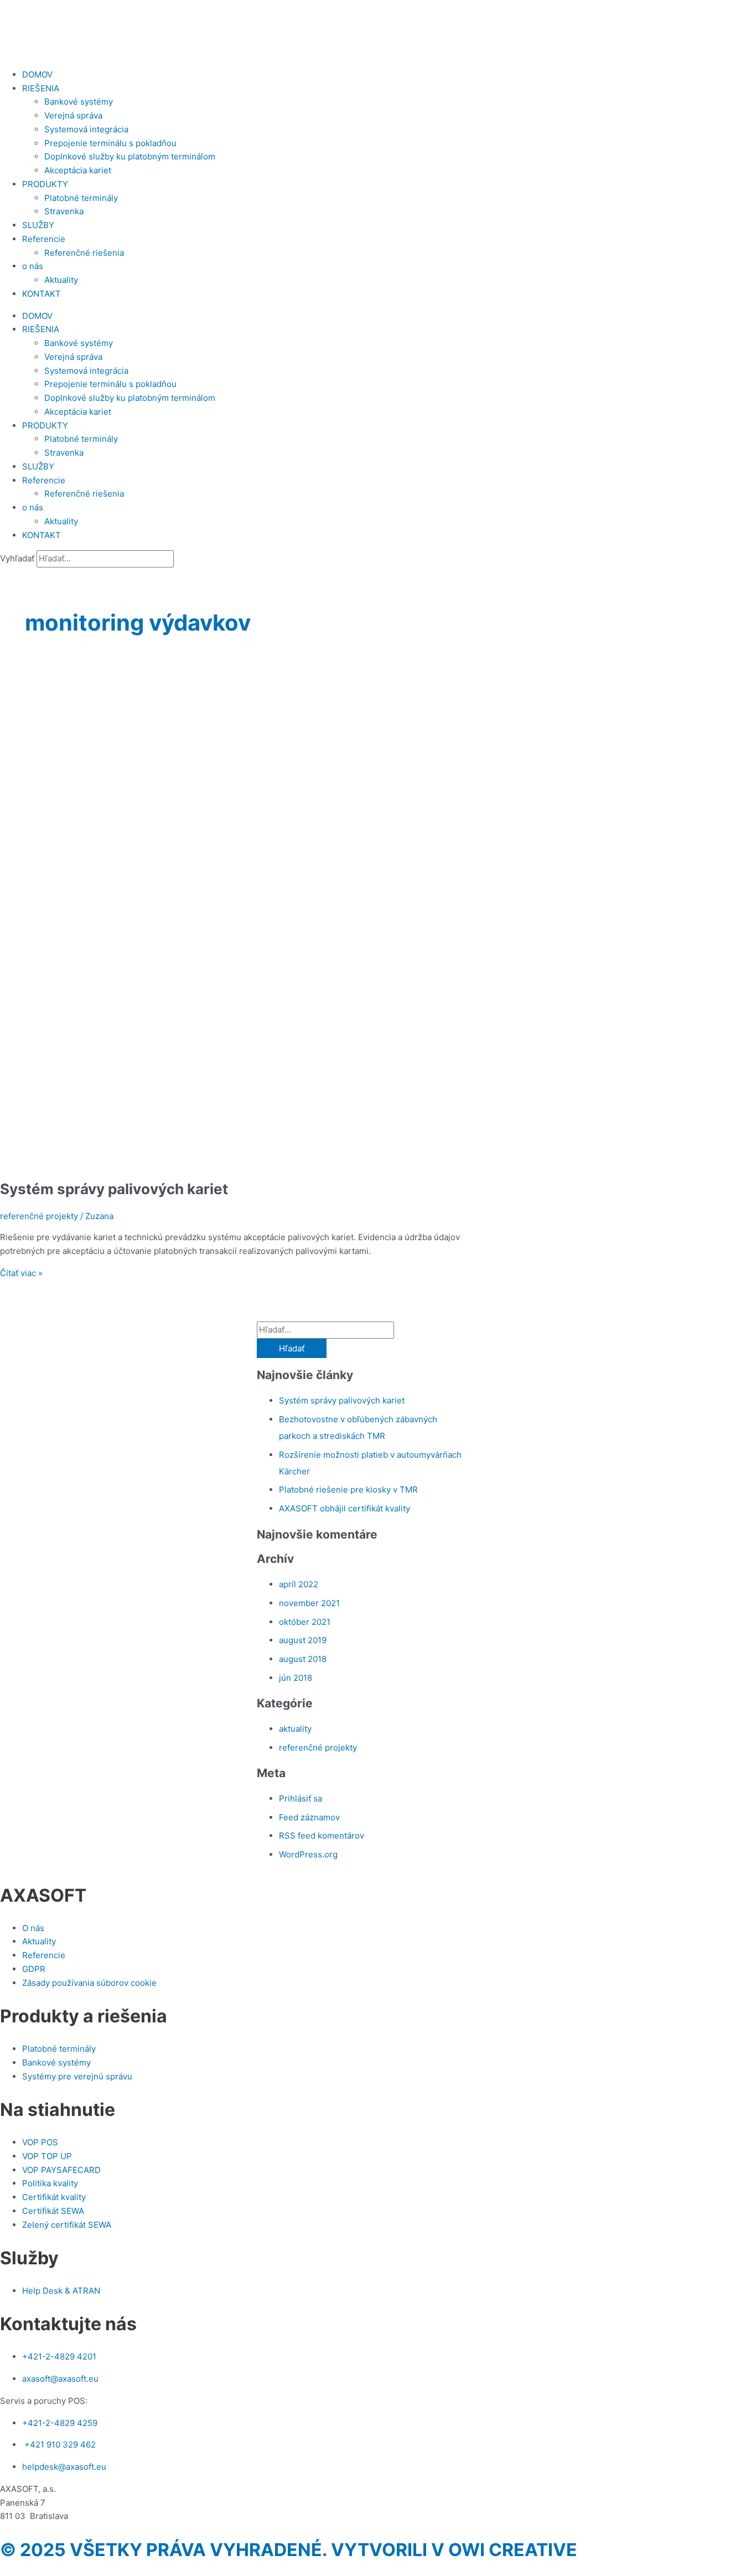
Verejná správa (73, 115)
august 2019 (303, 1640)
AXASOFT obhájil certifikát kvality (345, 1508)
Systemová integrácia (86, 129)
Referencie (44, 239)
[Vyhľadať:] (325, 1330)
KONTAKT (42, 294)
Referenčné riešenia (84, 253)
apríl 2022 (299, 1584)
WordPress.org (308, 1854)
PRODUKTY (45, 184)
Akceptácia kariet (78, 170)
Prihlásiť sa (301, 1798)
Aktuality (61, 280)
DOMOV (37, 74)
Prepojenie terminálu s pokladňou (110, 143)
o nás (33, 266)
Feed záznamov (309, 1817)
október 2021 (305, 1622)
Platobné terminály (81, 198)
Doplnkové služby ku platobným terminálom (130, 156)
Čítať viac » (21, 1273)
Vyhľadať (17, 558)
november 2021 (309, 1603)
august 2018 (303, 1659)
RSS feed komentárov (322, 1836)
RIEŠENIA (41, 88)
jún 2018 (296, 1678)
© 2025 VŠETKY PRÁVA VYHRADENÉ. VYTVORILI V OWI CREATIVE (289, 2550)
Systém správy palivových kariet (114, 1189)
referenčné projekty (39, 1216)
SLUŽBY (38, 225)
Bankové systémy (79, 102)
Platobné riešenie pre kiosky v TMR (348, 1490)
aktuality (295, 1729)
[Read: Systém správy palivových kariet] (283, 1161)
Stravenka (64, 211)
